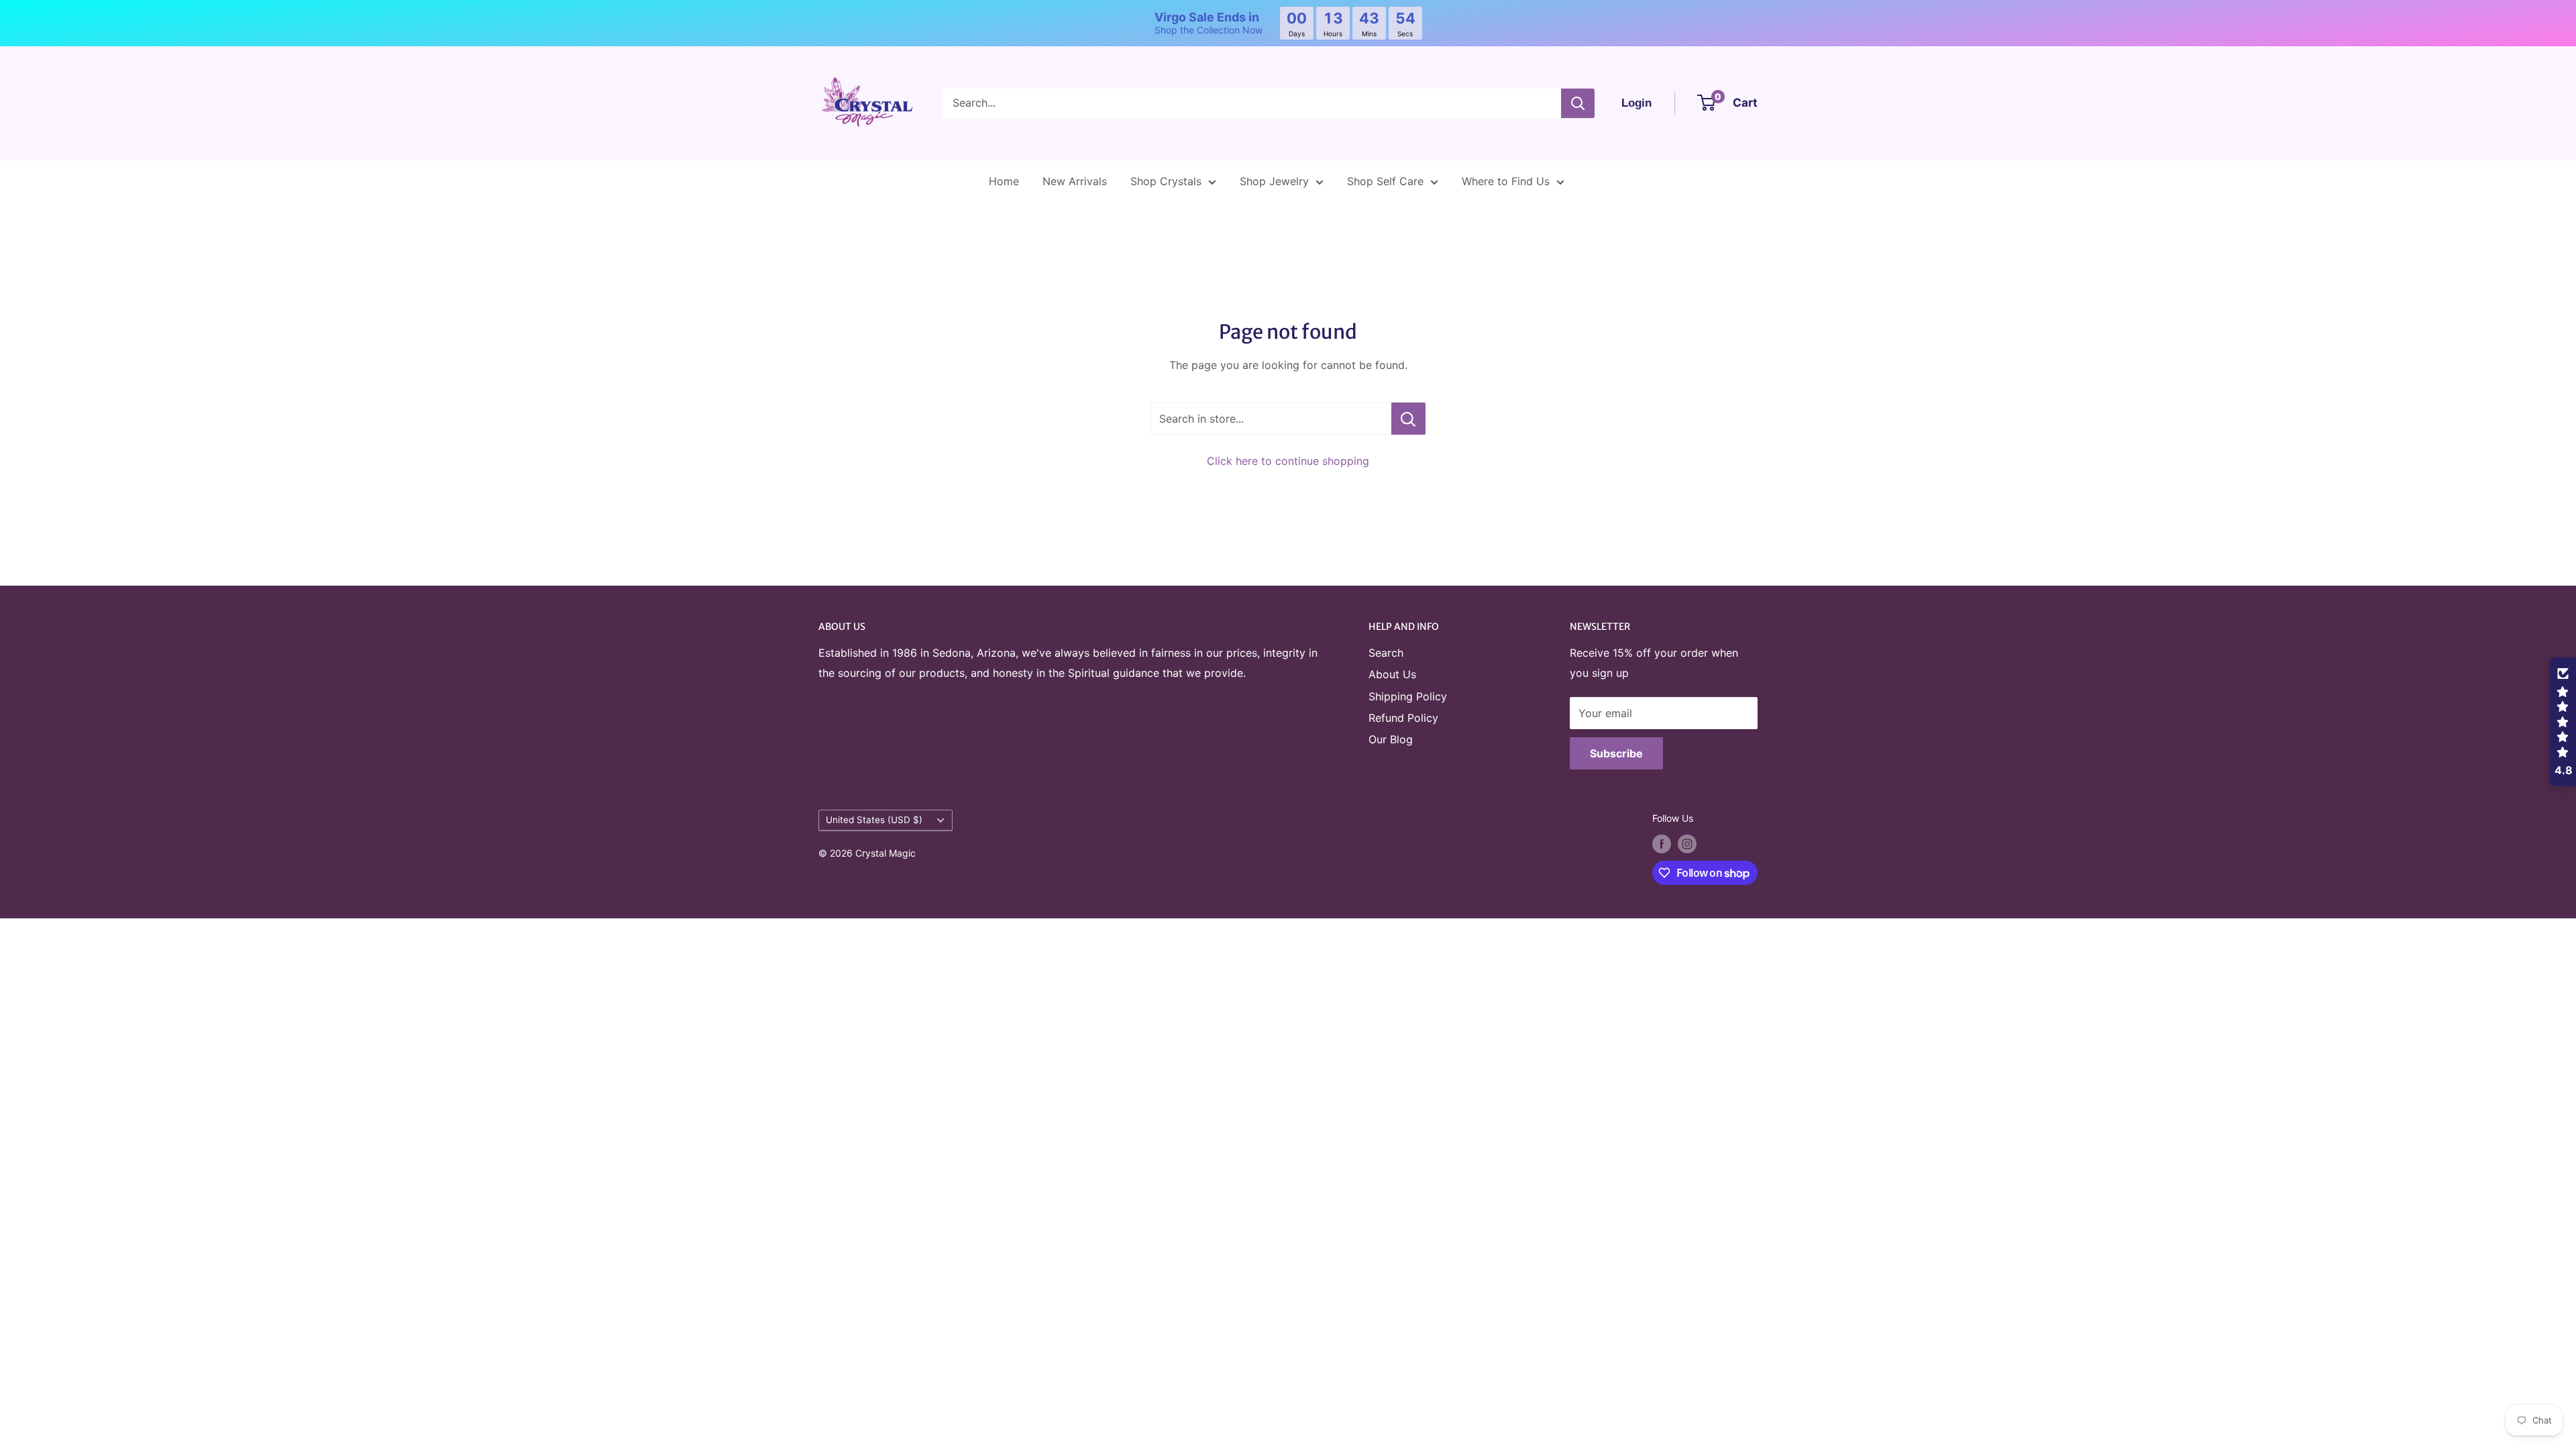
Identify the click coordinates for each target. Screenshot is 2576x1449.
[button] (2563, 722)
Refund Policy (1403, 718)
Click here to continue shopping (1288, 461)
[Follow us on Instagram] (1687, 844)
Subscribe (1616, 753)
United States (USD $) (874, 820)
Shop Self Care (1385, 181)
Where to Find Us (1506, 181)
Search (1386, 653)
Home (1004, 181)
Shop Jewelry (1274, 181)
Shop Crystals (1166, 181)
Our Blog (1391, 739)
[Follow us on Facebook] (1662, 844)
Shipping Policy (1408, 696)
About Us (1392, 674)
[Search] (1578, 103)
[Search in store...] (1408, 419)
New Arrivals (1075, 181)
